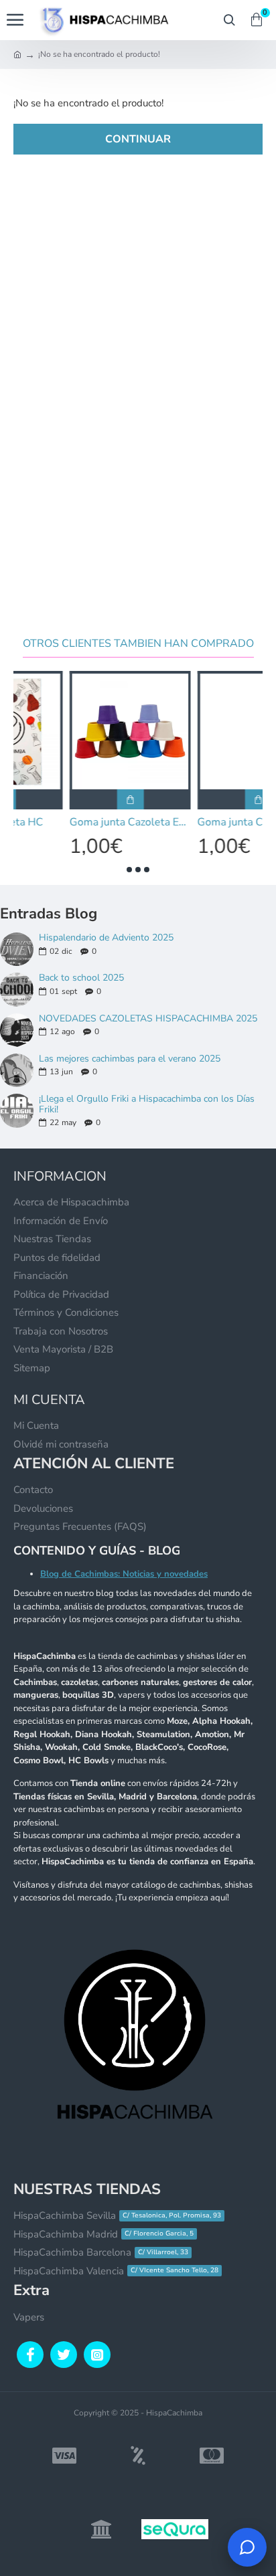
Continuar (138, 139)
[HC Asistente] (247, 2547)
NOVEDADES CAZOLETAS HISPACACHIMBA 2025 (148, 1018)
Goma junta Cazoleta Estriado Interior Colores (74, 822)
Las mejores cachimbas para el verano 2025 (130, 1059)
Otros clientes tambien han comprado (138, 644)
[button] (129, 870)
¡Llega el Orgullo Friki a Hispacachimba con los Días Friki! (147, 1104)
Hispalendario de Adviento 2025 (106, 937)
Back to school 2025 (81, 978)
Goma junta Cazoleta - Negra (202, 822)
